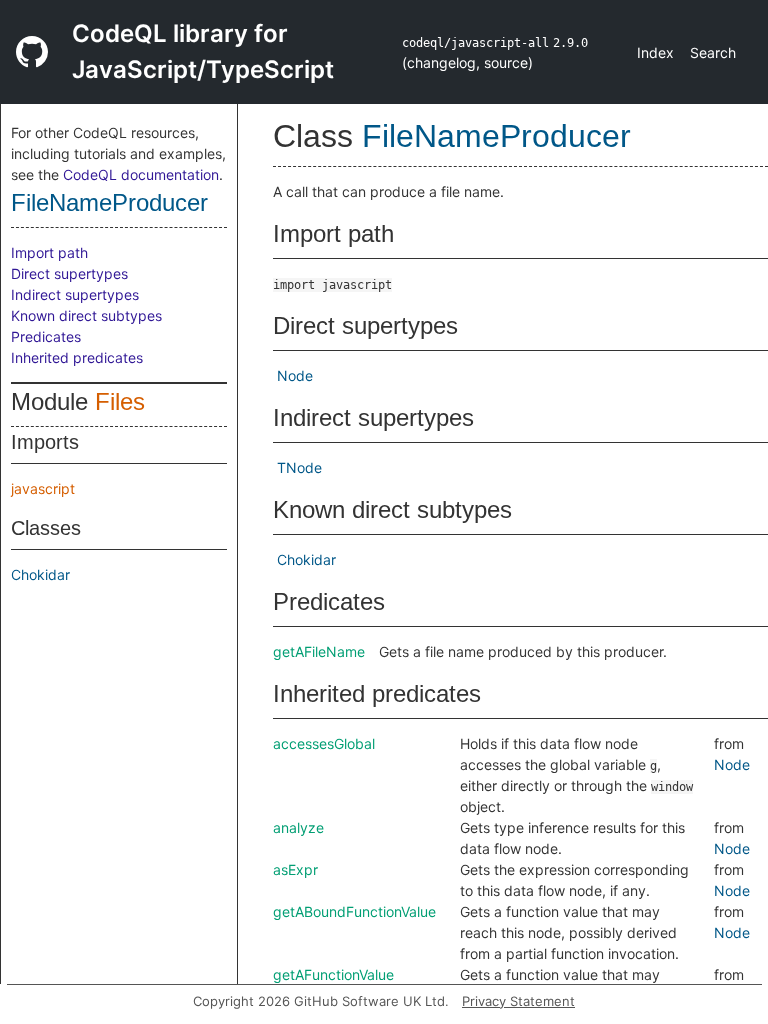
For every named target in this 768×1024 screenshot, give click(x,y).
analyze (298, 827)
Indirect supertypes (75, 294)
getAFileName (319, 651)
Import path (49, 252)
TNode (299, 467)
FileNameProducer (109, 202)
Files (120, 401)
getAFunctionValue (333, 974)
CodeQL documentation (141, 174)
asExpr (295, 869)
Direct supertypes (69, 273)
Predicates (46, 336)
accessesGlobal (324, 743)
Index (655, 52)
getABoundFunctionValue (354, 911)
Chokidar (40, 574)
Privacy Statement (518, 1001)
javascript (43, 488)
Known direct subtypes (86, 315)
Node (295, 375)
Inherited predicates (77, 357)
